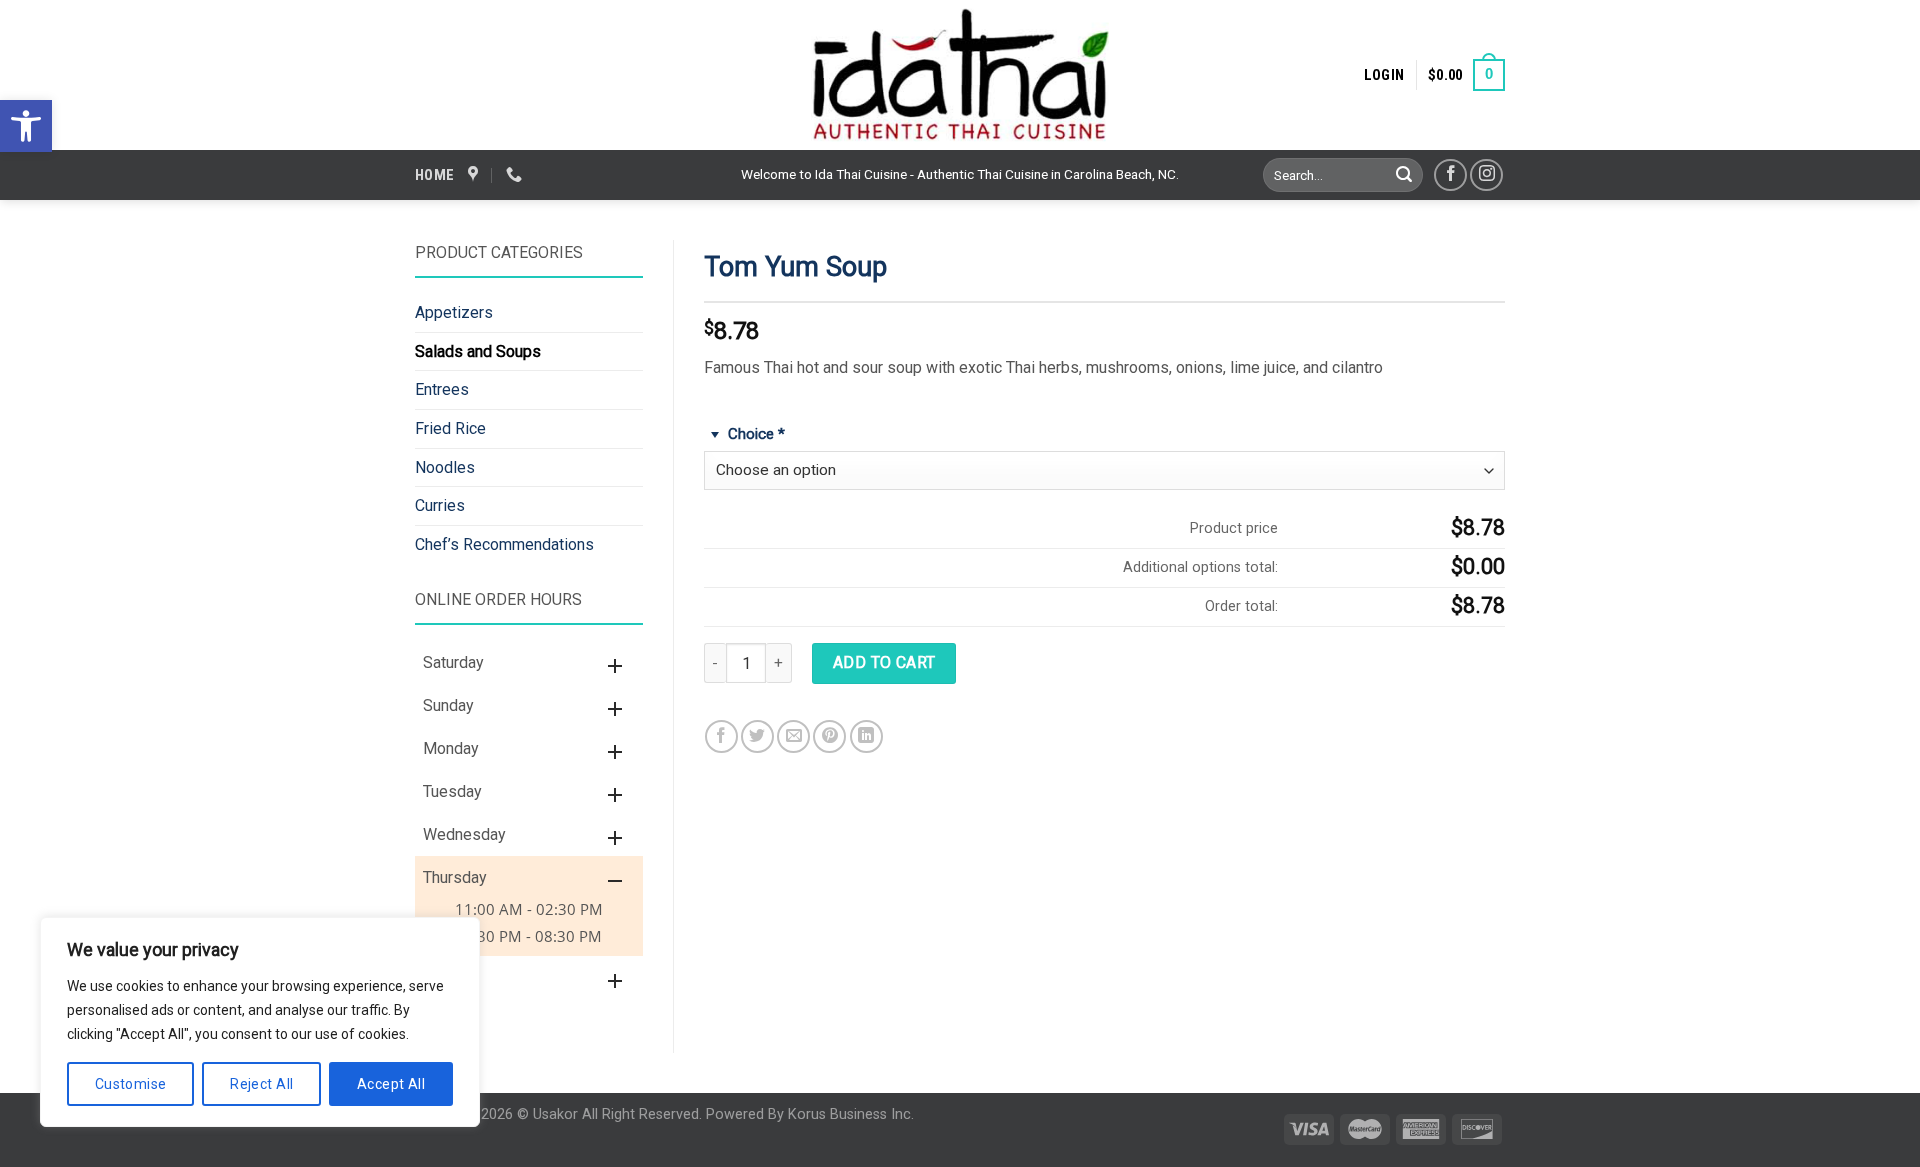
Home (434, 175)
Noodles (445, 467)
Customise (131, 1084)
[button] (26, 126)
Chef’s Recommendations (504, 544)
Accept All (391, 1084)
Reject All (261, 1084)
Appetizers (454, 312)
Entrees (442, 389)
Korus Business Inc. (851, 1114)
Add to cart (884, 662)
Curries (440, 505)
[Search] (1405, 175)
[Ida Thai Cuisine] (960, 75)
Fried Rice (450, 428)
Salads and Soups (478, 351)
